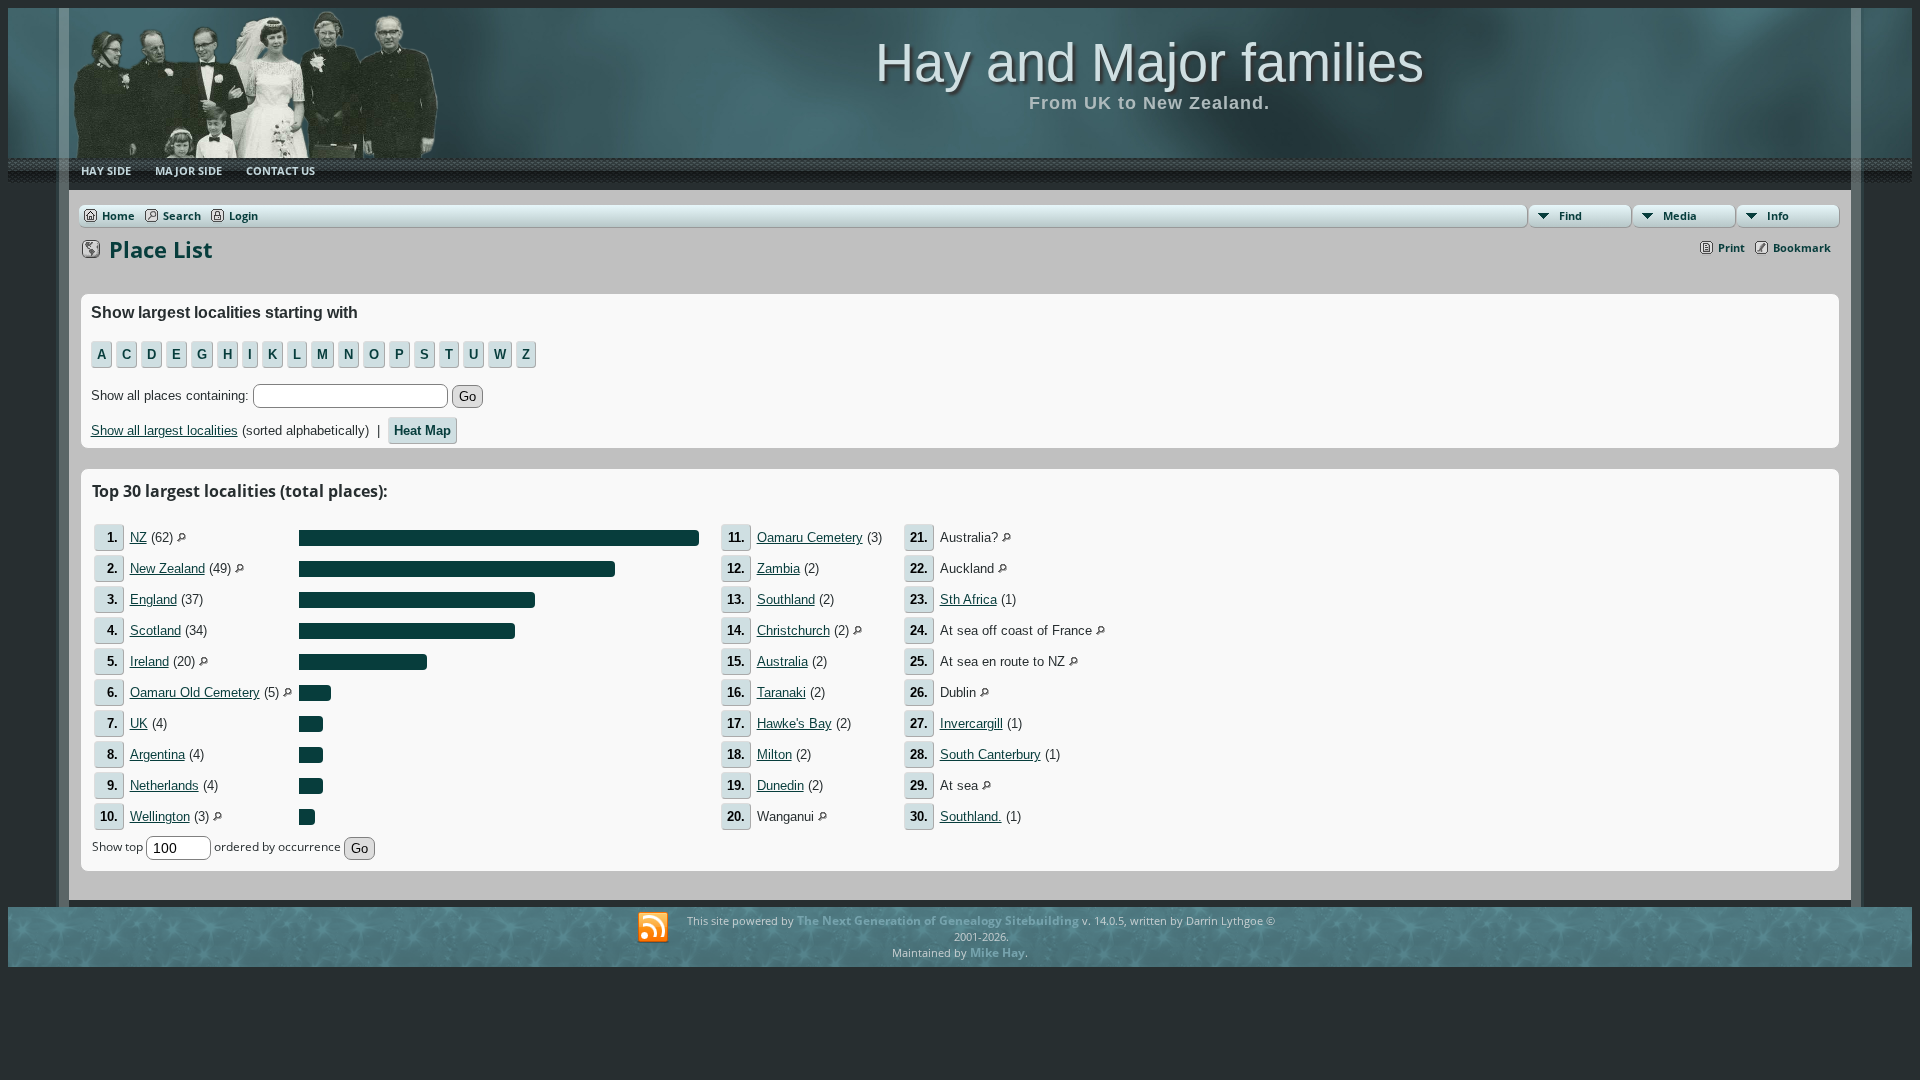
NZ (138, 537)
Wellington (160, 816)
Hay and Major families (1149, 62)
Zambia (778, 568)
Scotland (155, 630)
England (153, 599)
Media (1680, 215)
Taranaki (781, 692)
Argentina (157, 754)
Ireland (149, 661)
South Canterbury (990, 754)
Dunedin (780, 785)
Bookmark (1802, 247)
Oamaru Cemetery (810, 537)
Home (118, 215)
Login (243, 215)
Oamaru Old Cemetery (195, 692)
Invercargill (971, 723)
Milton (774, 754)
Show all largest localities (164, 430)
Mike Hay (997, 952)
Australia (782, 661)
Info (1778, 215)
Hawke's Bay (794, 723)
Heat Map (422, 430)
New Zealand (167, 568)
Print (1731, 247)
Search (182, 215)
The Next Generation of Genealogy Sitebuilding (938, 920)
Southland (786, 599)
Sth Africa (968, 599)
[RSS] (653, 928)
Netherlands (164, 785)
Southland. (971, 816)
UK (139, 723)
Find (1570, 215)
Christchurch (793, 630)
